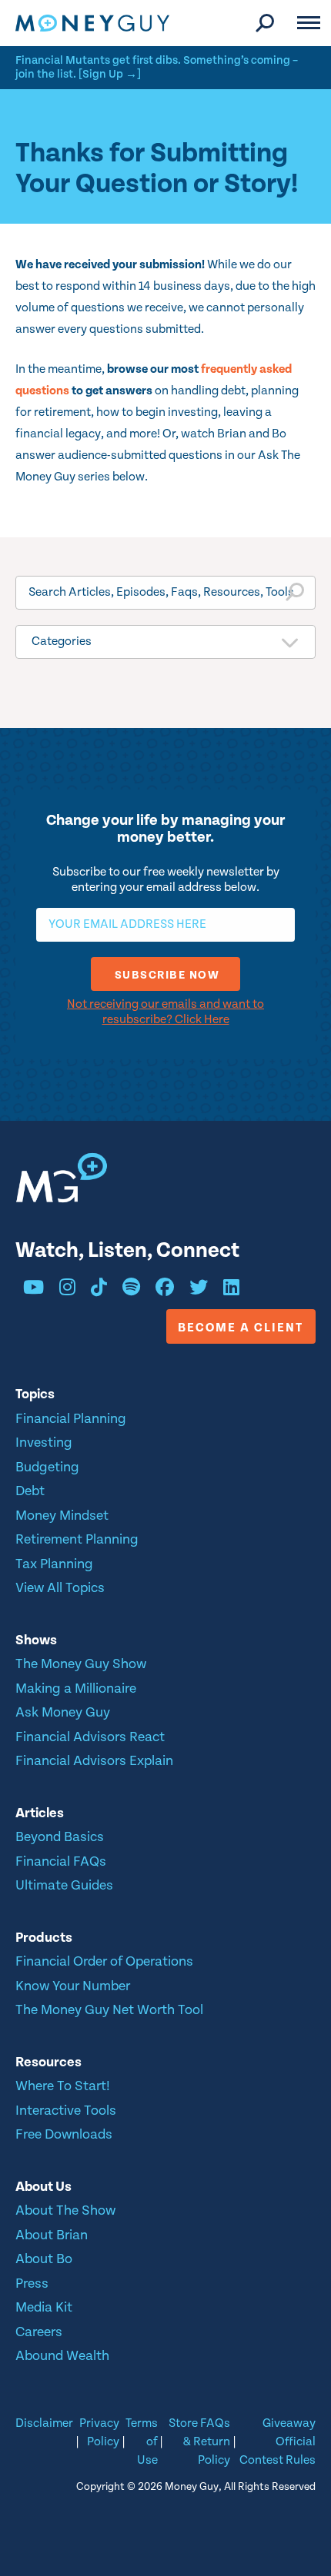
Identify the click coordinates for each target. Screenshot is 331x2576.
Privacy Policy (99, 2433)
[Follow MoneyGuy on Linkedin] (231, 1290)
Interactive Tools (66, 2111)
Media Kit (44, 2307)
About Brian (52, 2235)
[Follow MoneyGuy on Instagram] (67, 1290)
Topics (35, 1394)
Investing (44, 1443)
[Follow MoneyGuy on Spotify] (131, 1290)
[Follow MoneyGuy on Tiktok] (99, 1290)
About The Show (65, 2210)
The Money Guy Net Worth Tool (109, 2010)
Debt (30, 1491)
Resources (48, 2062)
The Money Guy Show (81, 1664)
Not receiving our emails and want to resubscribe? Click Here (165, 1012)
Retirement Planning (77, 1539)
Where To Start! (63, 2086)
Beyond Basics (60, 1837)
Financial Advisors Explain (94, 1761)
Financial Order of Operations (104, 1961)
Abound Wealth (62, 2356)
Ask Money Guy (63, 1712)
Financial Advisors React (90, 1737)
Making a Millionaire (76, 1689)
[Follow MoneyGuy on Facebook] (165, 1290)
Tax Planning (54, 1564)
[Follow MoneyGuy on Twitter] (199, 1290)
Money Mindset (62, 1516)
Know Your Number (73, 1986)
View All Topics (60, 1588)
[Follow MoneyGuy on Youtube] (33, 1290)
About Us (43, 2187)
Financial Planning (71, 1419)
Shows (36, 1640)
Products (44, 1938)
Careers (39, 2332)
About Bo (44, 2259)
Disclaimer (44, 2423)
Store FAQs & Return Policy (199, 2442)
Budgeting (47, 1467)
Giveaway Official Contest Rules (278, 2442)
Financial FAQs (61, 1861)
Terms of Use (142, 2442)
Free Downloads (64, 2134)
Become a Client (241, 1328)
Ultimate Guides (64, 1885)
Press (32, 2283)
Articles (40, 1813)
